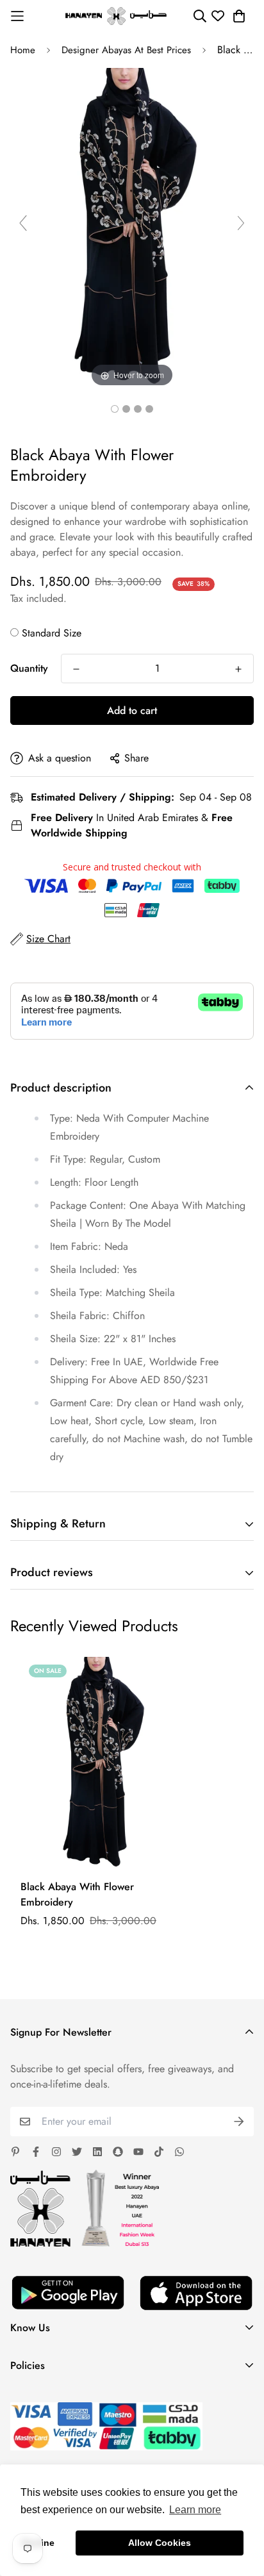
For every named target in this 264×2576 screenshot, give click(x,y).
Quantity (29, 668)
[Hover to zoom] (132, 228)
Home (23, 50)
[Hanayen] (116, 16)
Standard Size (52, 633)
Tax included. (38, 598)
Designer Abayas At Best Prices (126, 50)
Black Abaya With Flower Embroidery (77, 1894)
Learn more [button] (195, 2510)
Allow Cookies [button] (160, 2543)
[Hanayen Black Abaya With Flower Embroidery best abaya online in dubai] (115, 409)
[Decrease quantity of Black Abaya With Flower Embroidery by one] (76, 669)
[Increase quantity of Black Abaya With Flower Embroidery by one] (238, 669)
